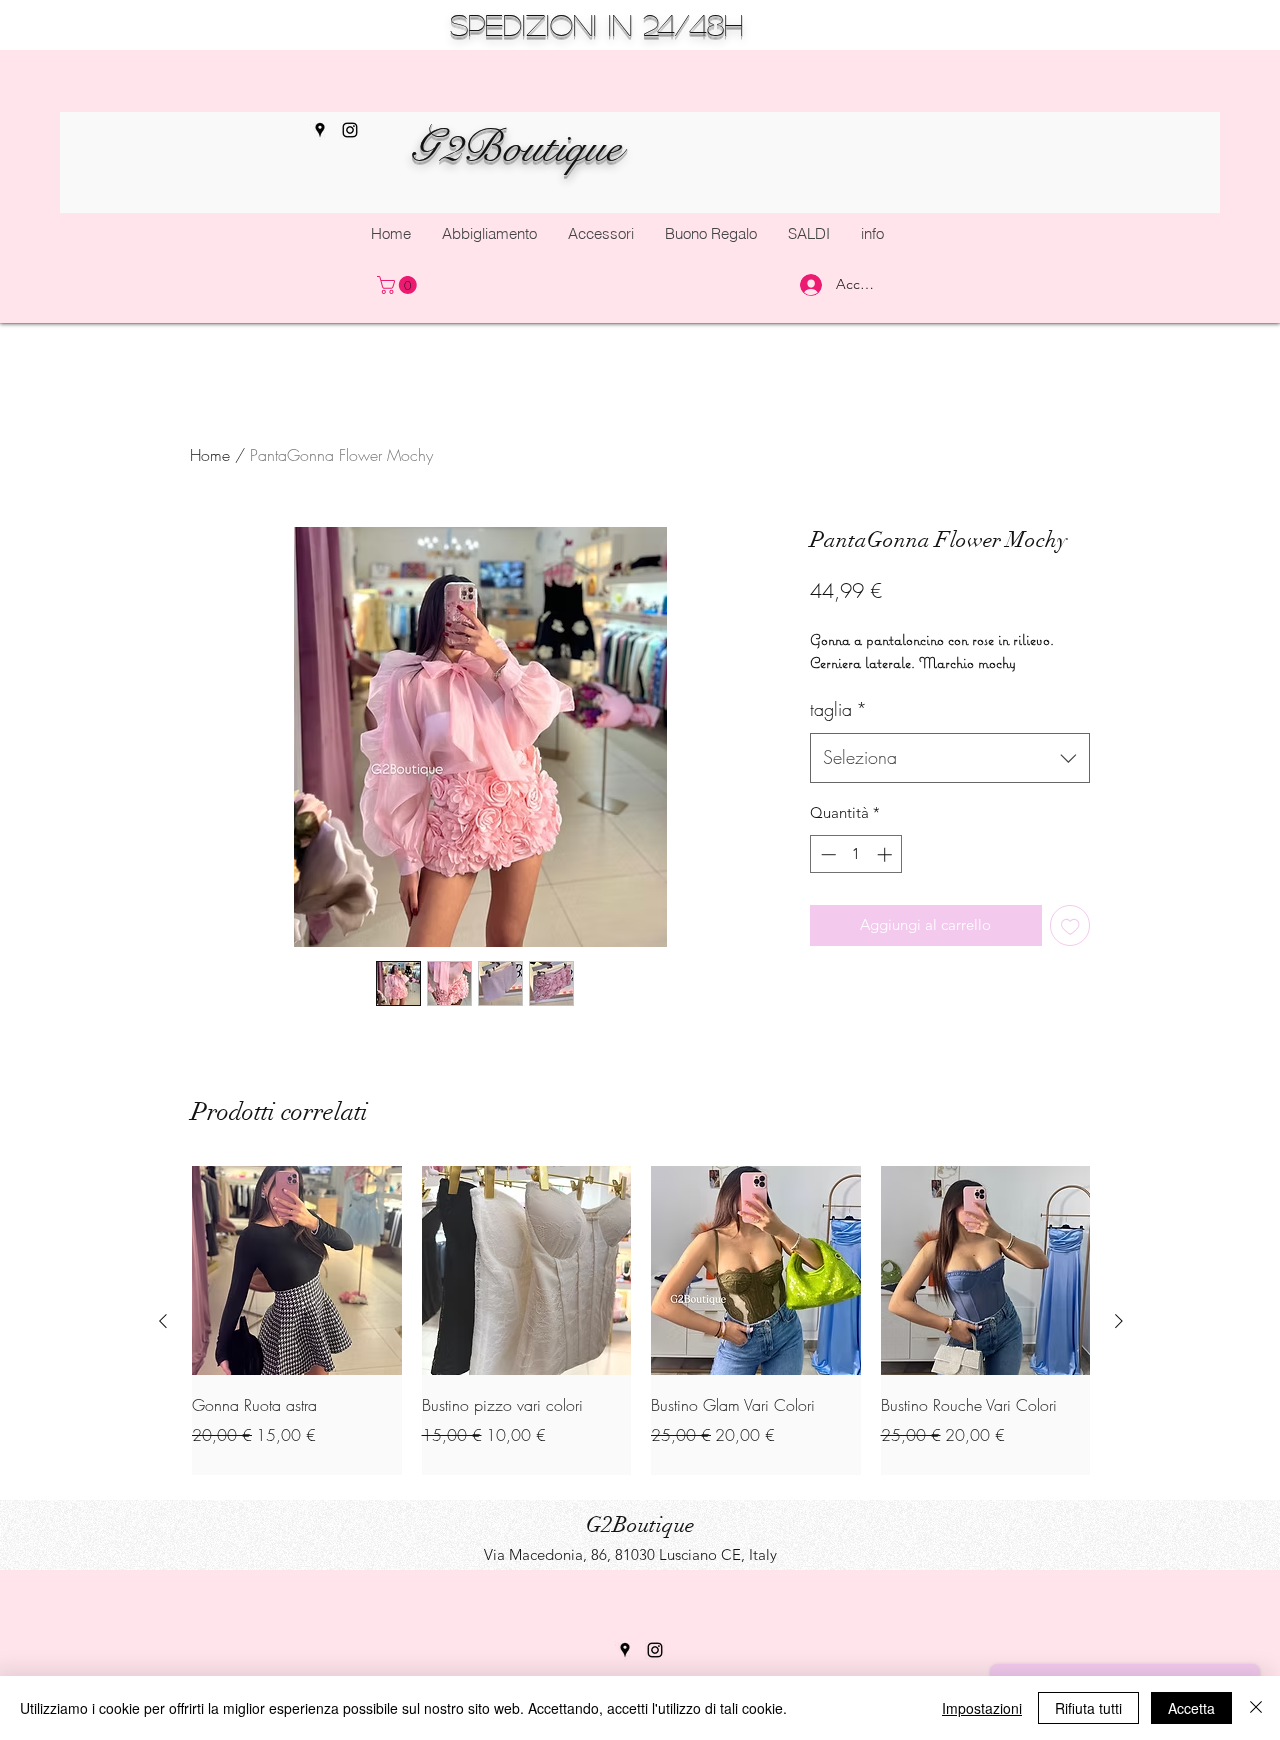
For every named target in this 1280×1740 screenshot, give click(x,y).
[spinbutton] (856, 854)
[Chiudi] (1256, 1708)
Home (210, 455)
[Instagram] (655, 1650)
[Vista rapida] (297, 1271)
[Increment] (886, 854)
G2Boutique (516, 147)
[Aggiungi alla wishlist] (1070, 925)
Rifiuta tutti (1088, 1708)
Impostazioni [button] (982, 1708)
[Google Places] (320, 130)
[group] (641, 1321)
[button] (600, 234)
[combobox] (950, 758)
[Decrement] (826, 854)
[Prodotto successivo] (1119, 1321)
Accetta (1191, 1708)
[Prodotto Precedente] (163, 1321)
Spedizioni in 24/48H (596, 24)
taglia (838, 709)
